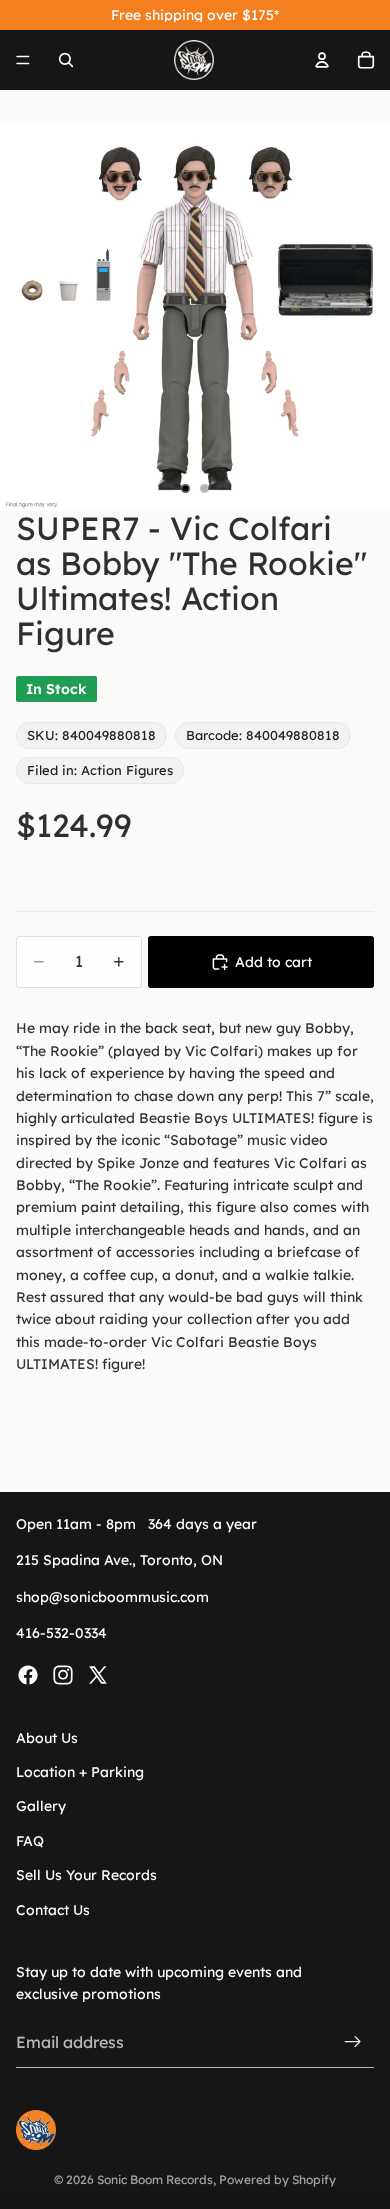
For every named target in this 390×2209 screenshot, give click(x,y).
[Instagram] (63, 1674)
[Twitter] (98, 1674)
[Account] (322, 60)
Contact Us (53, 1909)
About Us (47, 1737)
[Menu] (23, 60)
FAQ (30, 1841)
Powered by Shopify (277, 2179)
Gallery (41, 1806)
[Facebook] (28, 1674)
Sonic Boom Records (155, 2179)
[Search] (66, 60)
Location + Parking (80, 1772)
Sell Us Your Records (86, 1875)
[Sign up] (353, 2042)
